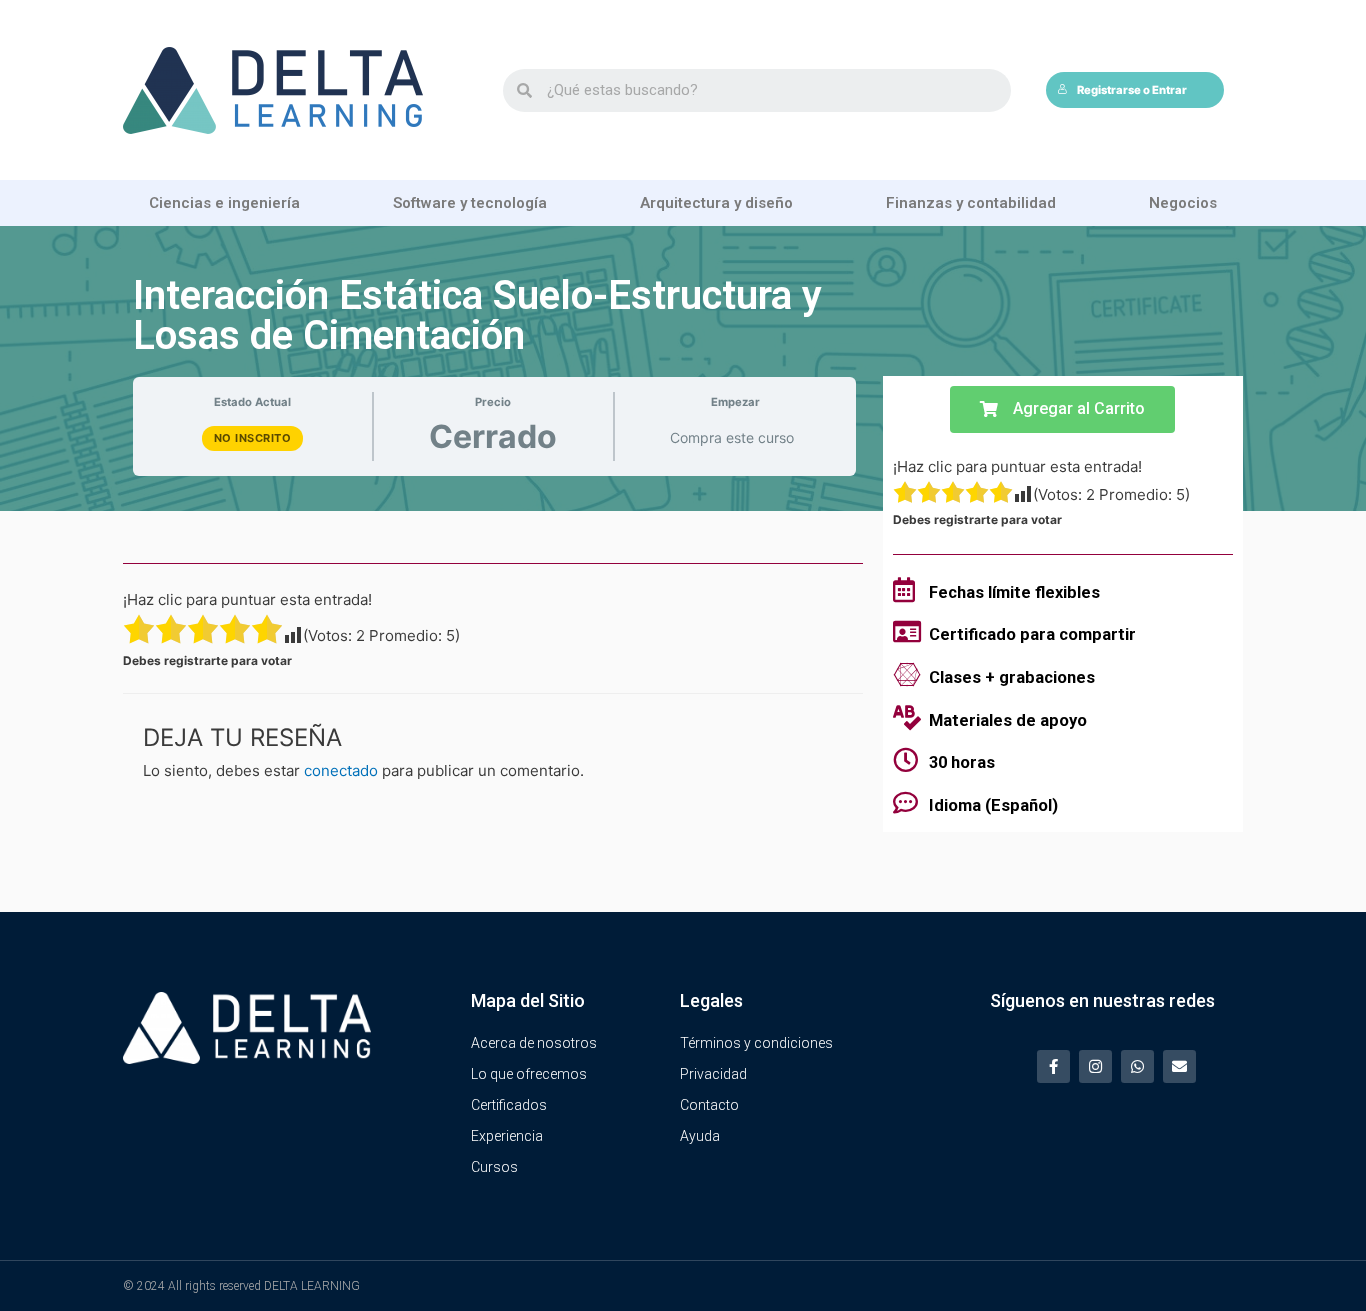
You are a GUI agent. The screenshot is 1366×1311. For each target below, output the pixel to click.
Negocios (1183, 203)
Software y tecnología (470, 203)
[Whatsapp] (1137, 1066)
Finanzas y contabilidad (971, 203)
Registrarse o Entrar (1132, 90)
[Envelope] (1179, 1066)
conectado (341, 770)
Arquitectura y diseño (716, 203)
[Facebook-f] (1053, 1066)
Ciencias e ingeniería (224, 203)
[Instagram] (1095, 1066)
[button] (1062, 409)
